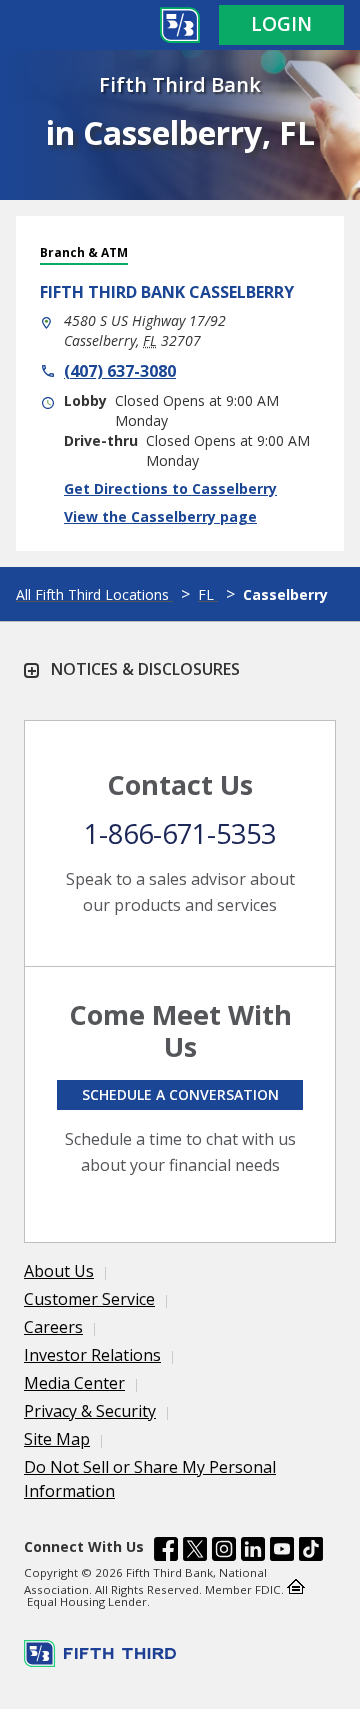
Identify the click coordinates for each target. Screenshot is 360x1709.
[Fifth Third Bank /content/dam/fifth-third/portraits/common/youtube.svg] (282, 1552)
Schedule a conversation (180, 1094)
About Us (59, 1271)
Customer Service (89, 1299)
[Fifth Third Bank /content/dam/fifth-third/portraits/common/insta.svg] (224, 1552)
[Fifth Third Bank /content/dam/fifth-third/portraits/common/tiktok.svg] (311, 1552)
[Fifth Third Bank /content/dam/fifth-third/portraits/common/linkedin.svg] (253, 1552)
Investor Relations (92, 1355)
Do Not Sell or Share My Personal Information (150, 1479)
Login (281, 24)
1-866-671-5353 (180, 833)
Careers (53, 1327)
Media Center (74, 1383)
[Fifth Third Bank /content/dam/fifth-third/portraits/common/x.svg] (195, 1552)
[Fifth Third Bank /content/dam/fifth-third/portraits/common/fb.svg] (166, 1552)
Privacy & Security (90, 1411)
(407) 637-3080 (120, 371)
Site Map (57, 1439)
